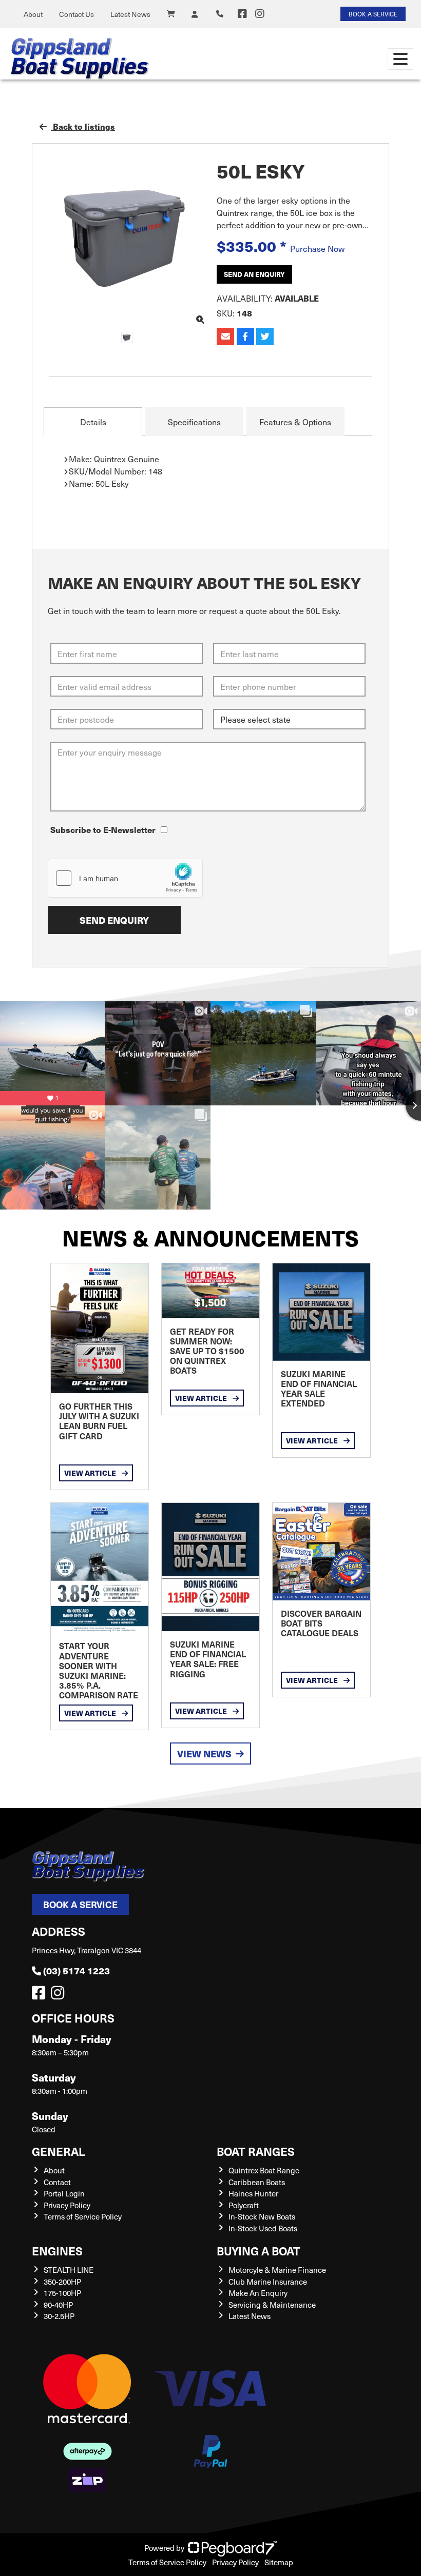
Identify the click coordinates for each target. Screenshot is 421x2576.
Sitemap (279, 2562)
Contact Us (76, 14)
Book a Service (80, 1904)
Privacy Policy (67, 2205)
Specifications (194, 422)
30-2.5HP (59, 2316)
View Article (91, 1473)
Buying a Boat (259, 2251)
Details (93, 422)
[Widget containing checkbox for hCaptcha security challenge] (125, 878)
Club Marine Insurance (268, 2282)
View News (204, 1753)
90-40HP (58, 2305)
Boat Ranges (256, 2151)
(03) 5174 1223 (76, 1970)
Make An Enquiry (258, 2293)
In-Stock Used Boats (263, 2228)
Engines (57, 2251)
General (59, 2151)
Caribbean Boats (257, 2182)
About (33, 14)
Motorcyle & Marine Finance (277, 2270)
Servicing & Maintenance (272, 2305)
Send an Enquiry (254, 274)
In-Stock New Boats (262, 2216)
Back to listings (83, 126)
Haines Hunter (253, 2193)
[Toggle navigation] (400, 59)
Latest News (130, 14)
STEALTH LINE (69, 2270)
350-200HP (62, 2282)
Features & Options (295, 422)
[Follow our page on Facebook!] (242, 14)
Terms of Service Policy (83, 2216)
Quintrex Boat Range (264, 2170)
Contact (57, 2182)
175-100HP (62, 2293)
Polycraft (244, 2205)
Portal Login (64, 2193)
